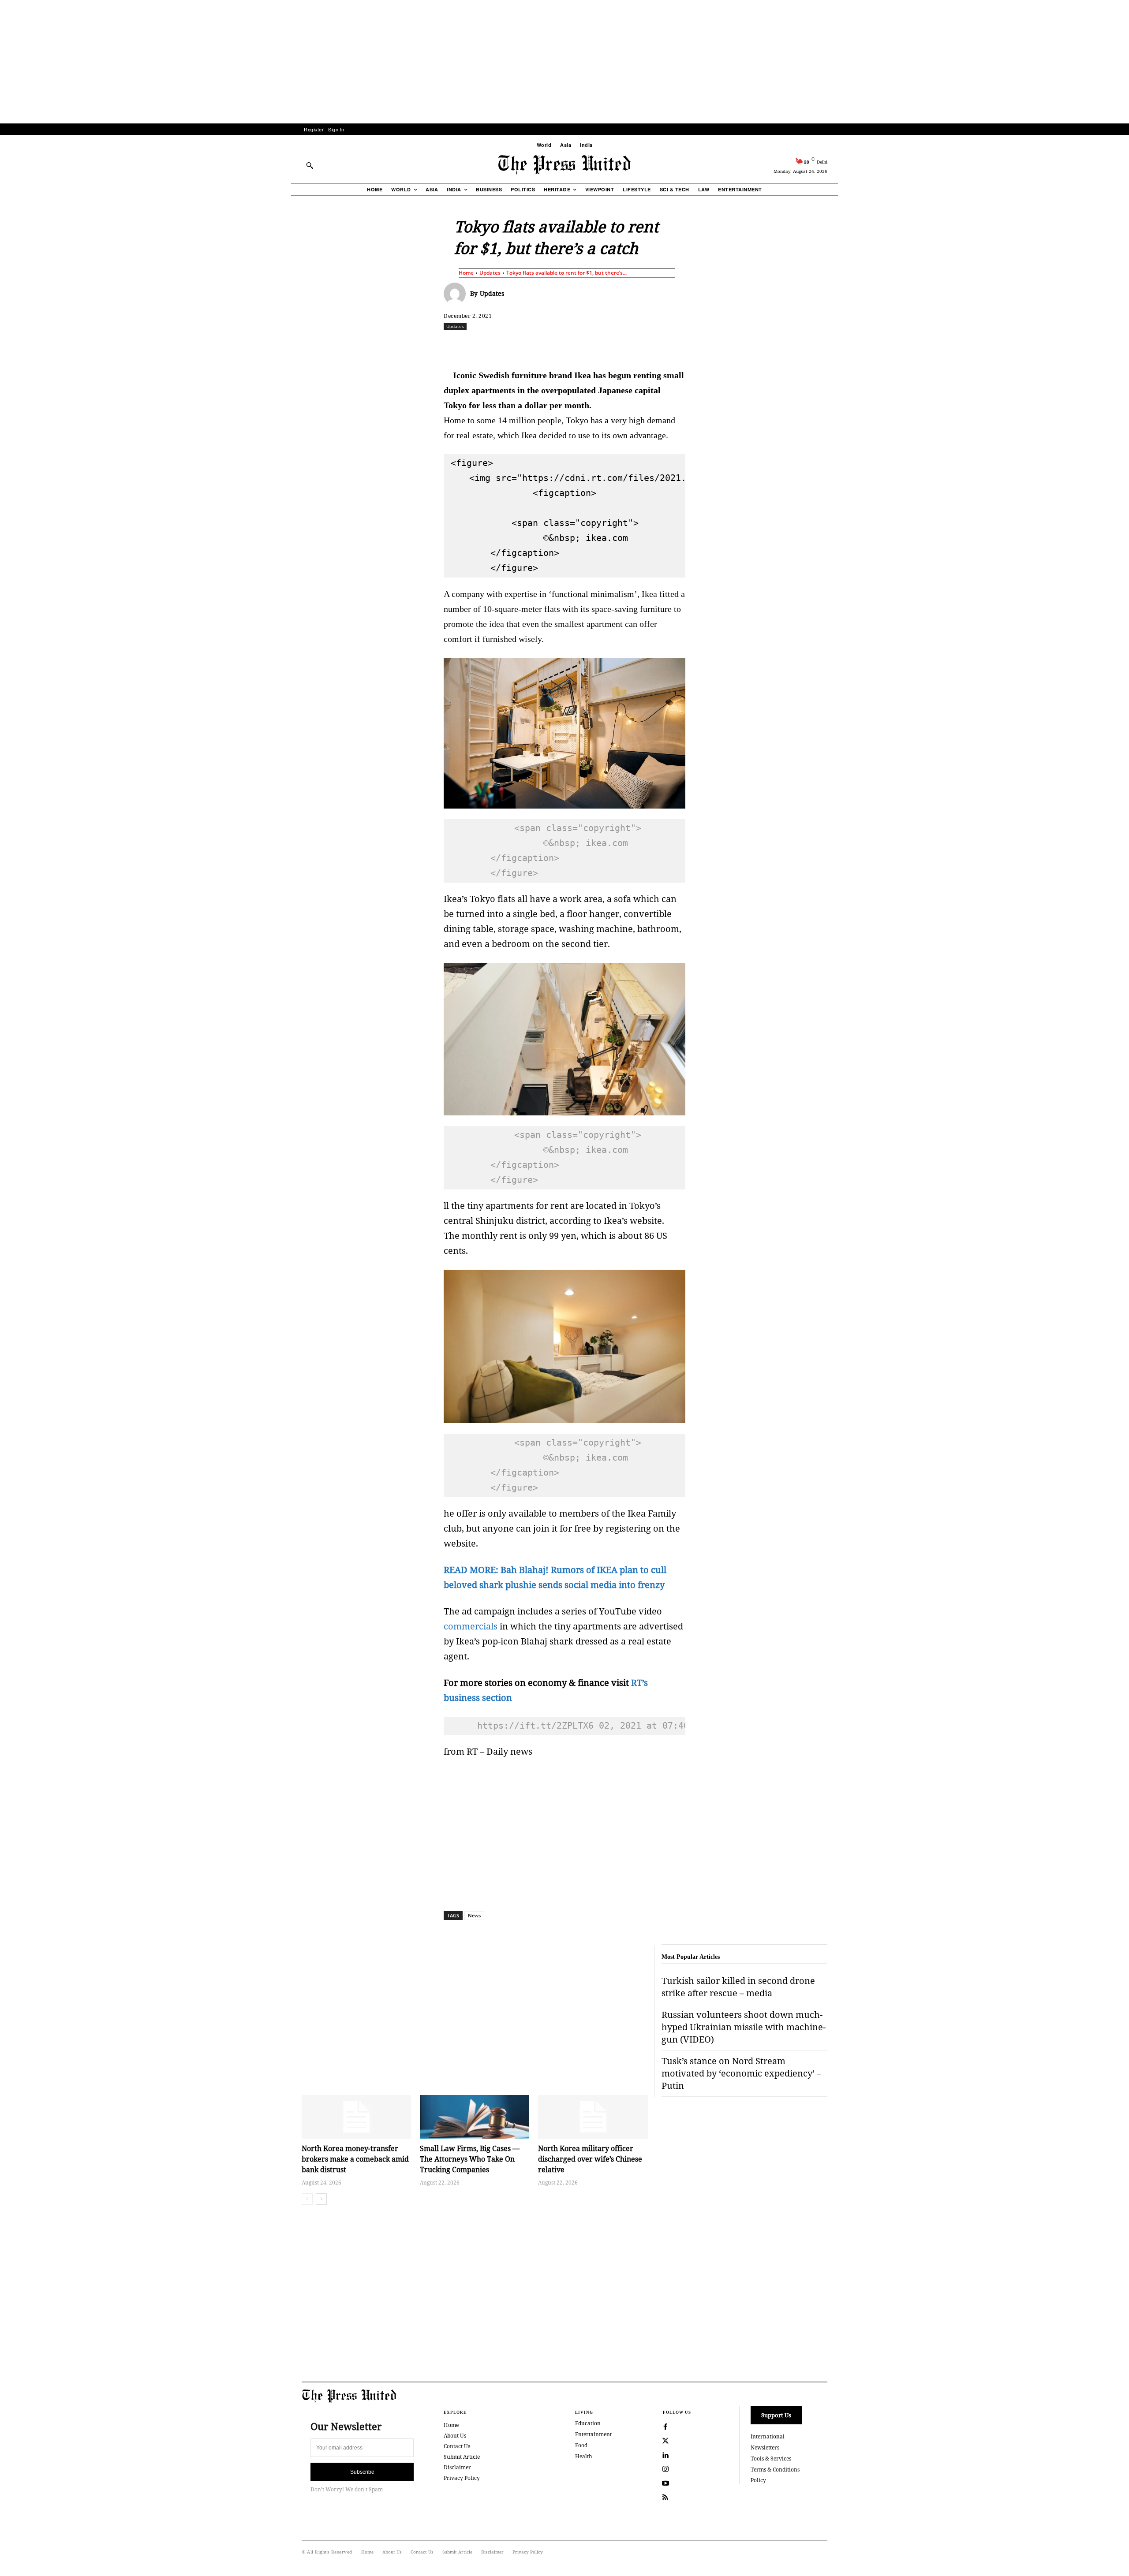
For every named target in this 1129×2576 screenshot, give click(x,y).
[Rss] (665, 2498)
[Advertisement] (564, 62)
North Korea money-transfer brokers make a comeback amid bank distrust (355, 2159)
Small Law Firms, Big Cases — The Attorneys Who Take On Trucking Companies (470, 2159)
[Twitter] (665, 2441)
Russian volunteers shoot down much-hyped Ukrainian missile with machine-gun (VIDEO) (744, 2027)
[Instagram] (665, 2469)
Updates (490, 273)
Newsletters (765, 2447)
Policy (758, 2480)
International (768, 2436)
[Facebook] (506, 346)
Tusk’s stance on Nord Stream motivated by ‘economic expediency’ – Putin (741, 2073)
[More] (851, 346)
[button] (310, 165)
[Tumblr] (648, 346)
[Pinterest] (607, 346)
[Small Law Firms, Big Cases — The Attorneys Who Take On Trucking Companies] (475, 2117)
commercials (471, 1626)
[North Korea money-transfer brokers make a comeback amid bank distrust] (356, 2117)
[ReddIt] (546, 346)
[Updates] (457, 294)
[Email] (628, 346)
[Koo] (830, 346)
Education (588, 2423)
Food (581, 2445)
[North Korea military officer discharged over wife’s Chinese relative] (593, 2117)
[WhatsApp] (567, 346)
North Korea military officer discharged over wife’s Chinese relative (590, 2159)
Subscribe (362, 2472)
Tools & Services (771, 2459)
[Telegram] (668, 346)
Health (584, 2456)
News (474, 1915)
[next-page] (321, 2199)
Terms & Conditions (775, 2470)
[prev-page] (307, 2199)
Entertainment (593, 2434)
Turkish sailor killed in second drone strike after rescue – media (738, 1987)
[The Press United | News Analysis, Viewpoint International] (564, 165)
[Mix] (688, 346)
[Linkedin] (587, 346)
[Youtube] (665, 2483)
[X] (526, 346)
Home (466, 273)
